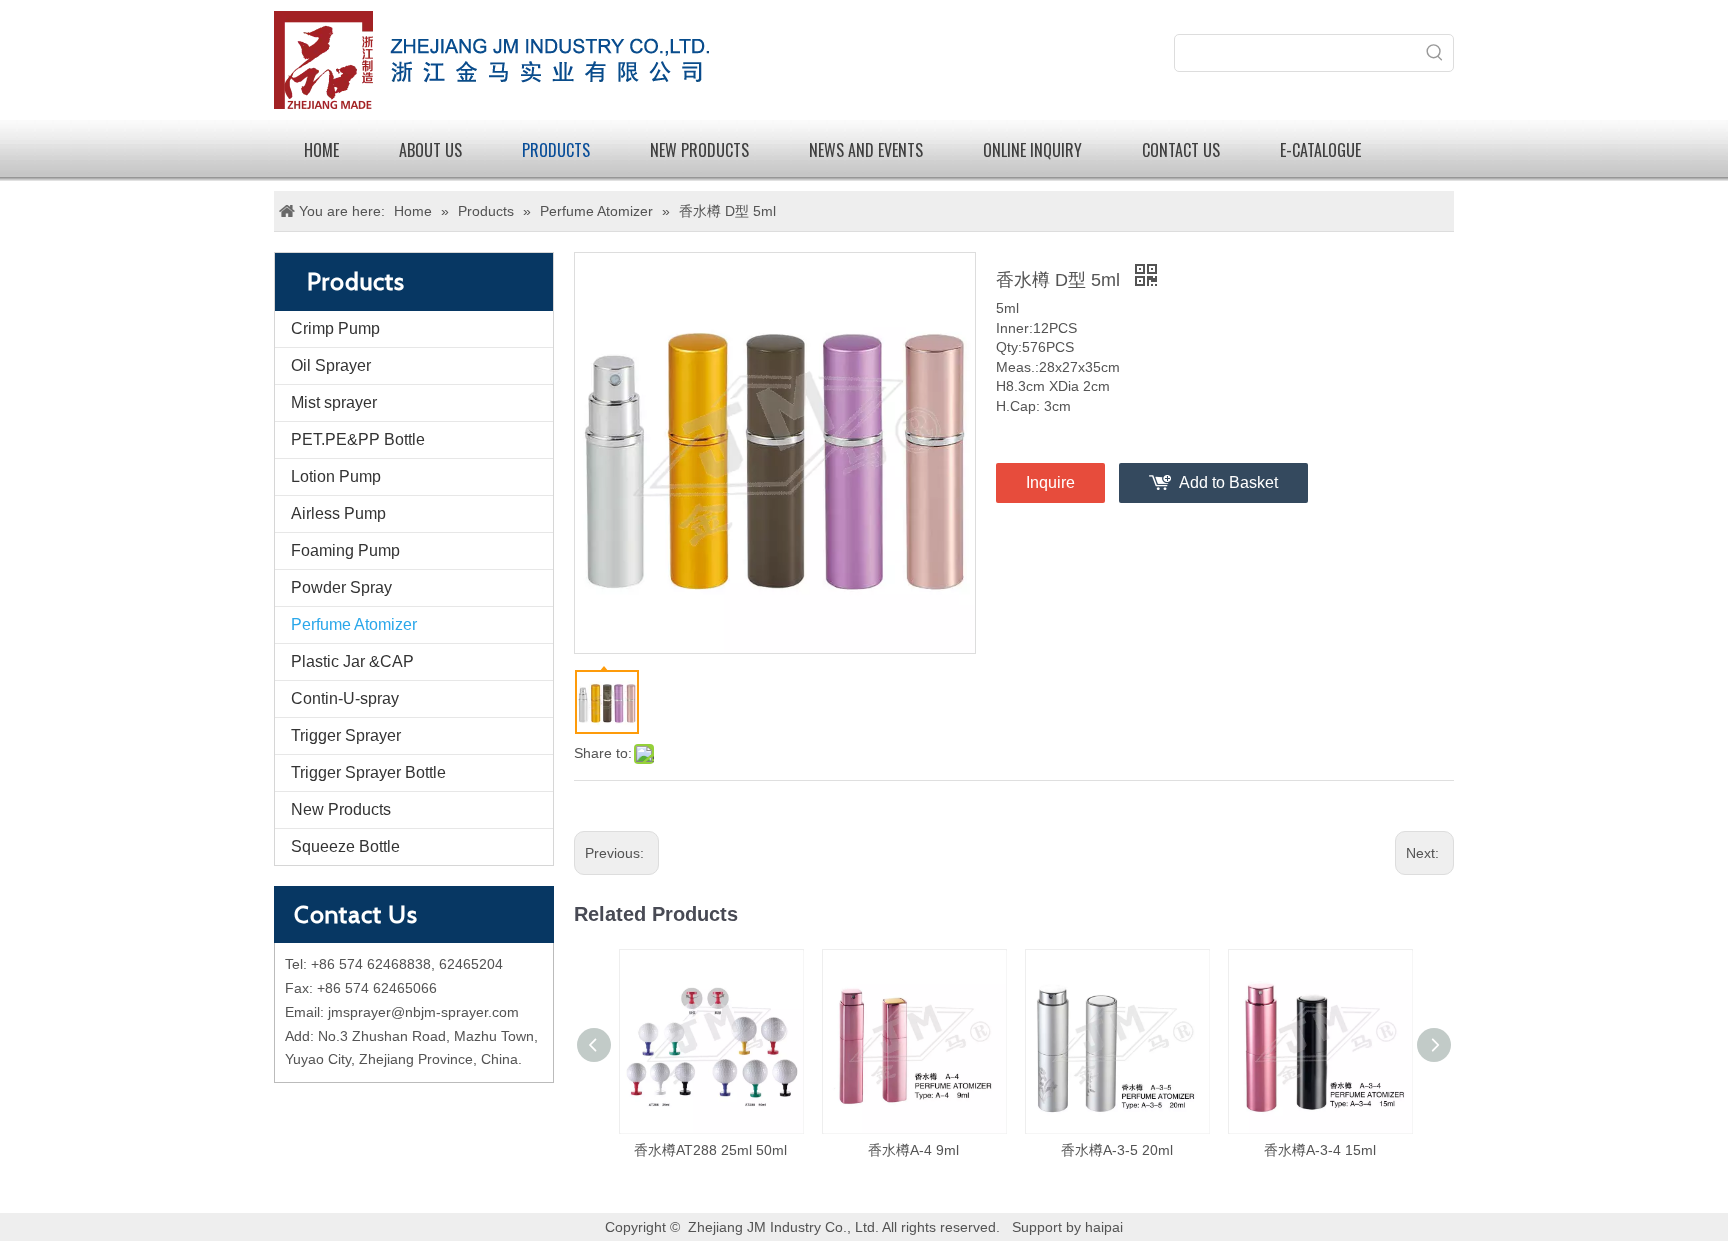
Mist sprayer (334, 402)
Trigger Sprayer (346, 735)
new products (699, 150)
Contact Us (1181, 150)
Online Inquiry (1032, 150)
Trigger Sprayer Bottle (368, 772)
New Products (341, 809)
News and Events (866, 150)
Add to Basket (1228, 482)
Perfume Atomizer (354, 624)
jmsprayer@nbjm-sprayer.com (423, 1012)
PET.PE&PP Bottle (358, 439)
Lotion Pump (336, 476)
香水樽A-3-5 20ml (1117, 1150)
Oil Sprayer (331, 365)
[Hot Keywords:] (1435, 53)
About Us (430, 150)
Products (556, 150)
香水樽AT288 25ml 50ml (710, 1150)
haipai (1104, 1227)
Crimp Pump (335, 328)
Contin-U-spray (345, 698)
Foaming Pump (345, 550)
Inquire (1050, 482)
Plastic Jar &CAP (352, 661)
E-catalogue (1320, 150)
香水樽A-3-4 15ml (1320, 1150)
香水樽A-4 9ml (913, 1150)
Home (321, 150)
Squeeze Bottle (345, 846)
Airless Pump (338, 513)
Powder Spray (341, 587)
